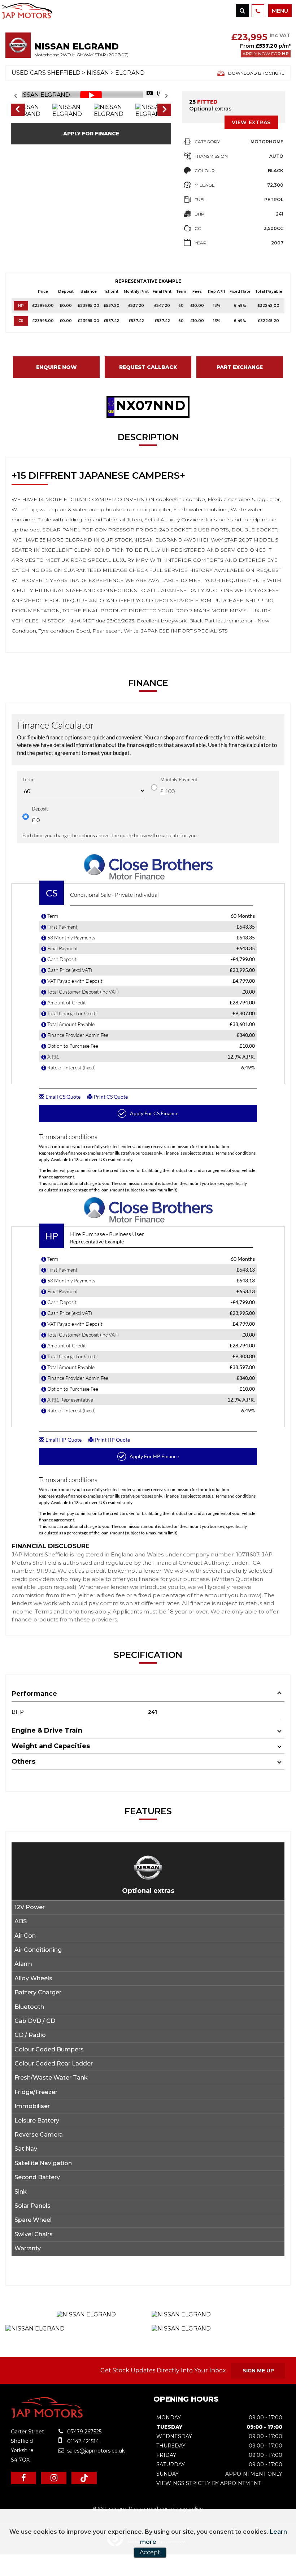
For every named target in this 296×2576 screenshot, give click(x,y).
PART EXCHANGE (240, 367)
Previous (17, 110)
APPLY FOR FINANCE (91, 134)
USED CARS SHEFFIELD (46, 73)
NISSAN (98, 73)
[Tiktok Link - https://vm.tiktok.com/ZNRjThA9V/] (84, 2478)
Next (165, 110)
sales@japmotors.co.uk (95, 2451)
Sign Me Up (258, 2371)
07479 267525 (84, 2432)
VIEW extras (251, 122)
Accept (150, 2552)
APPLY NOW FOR (266, 54)
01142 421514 (82, 2441)
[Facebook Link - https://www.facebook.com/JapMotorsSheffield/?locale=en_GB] (23, 2478)
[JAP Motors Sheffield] (48, 2416)
